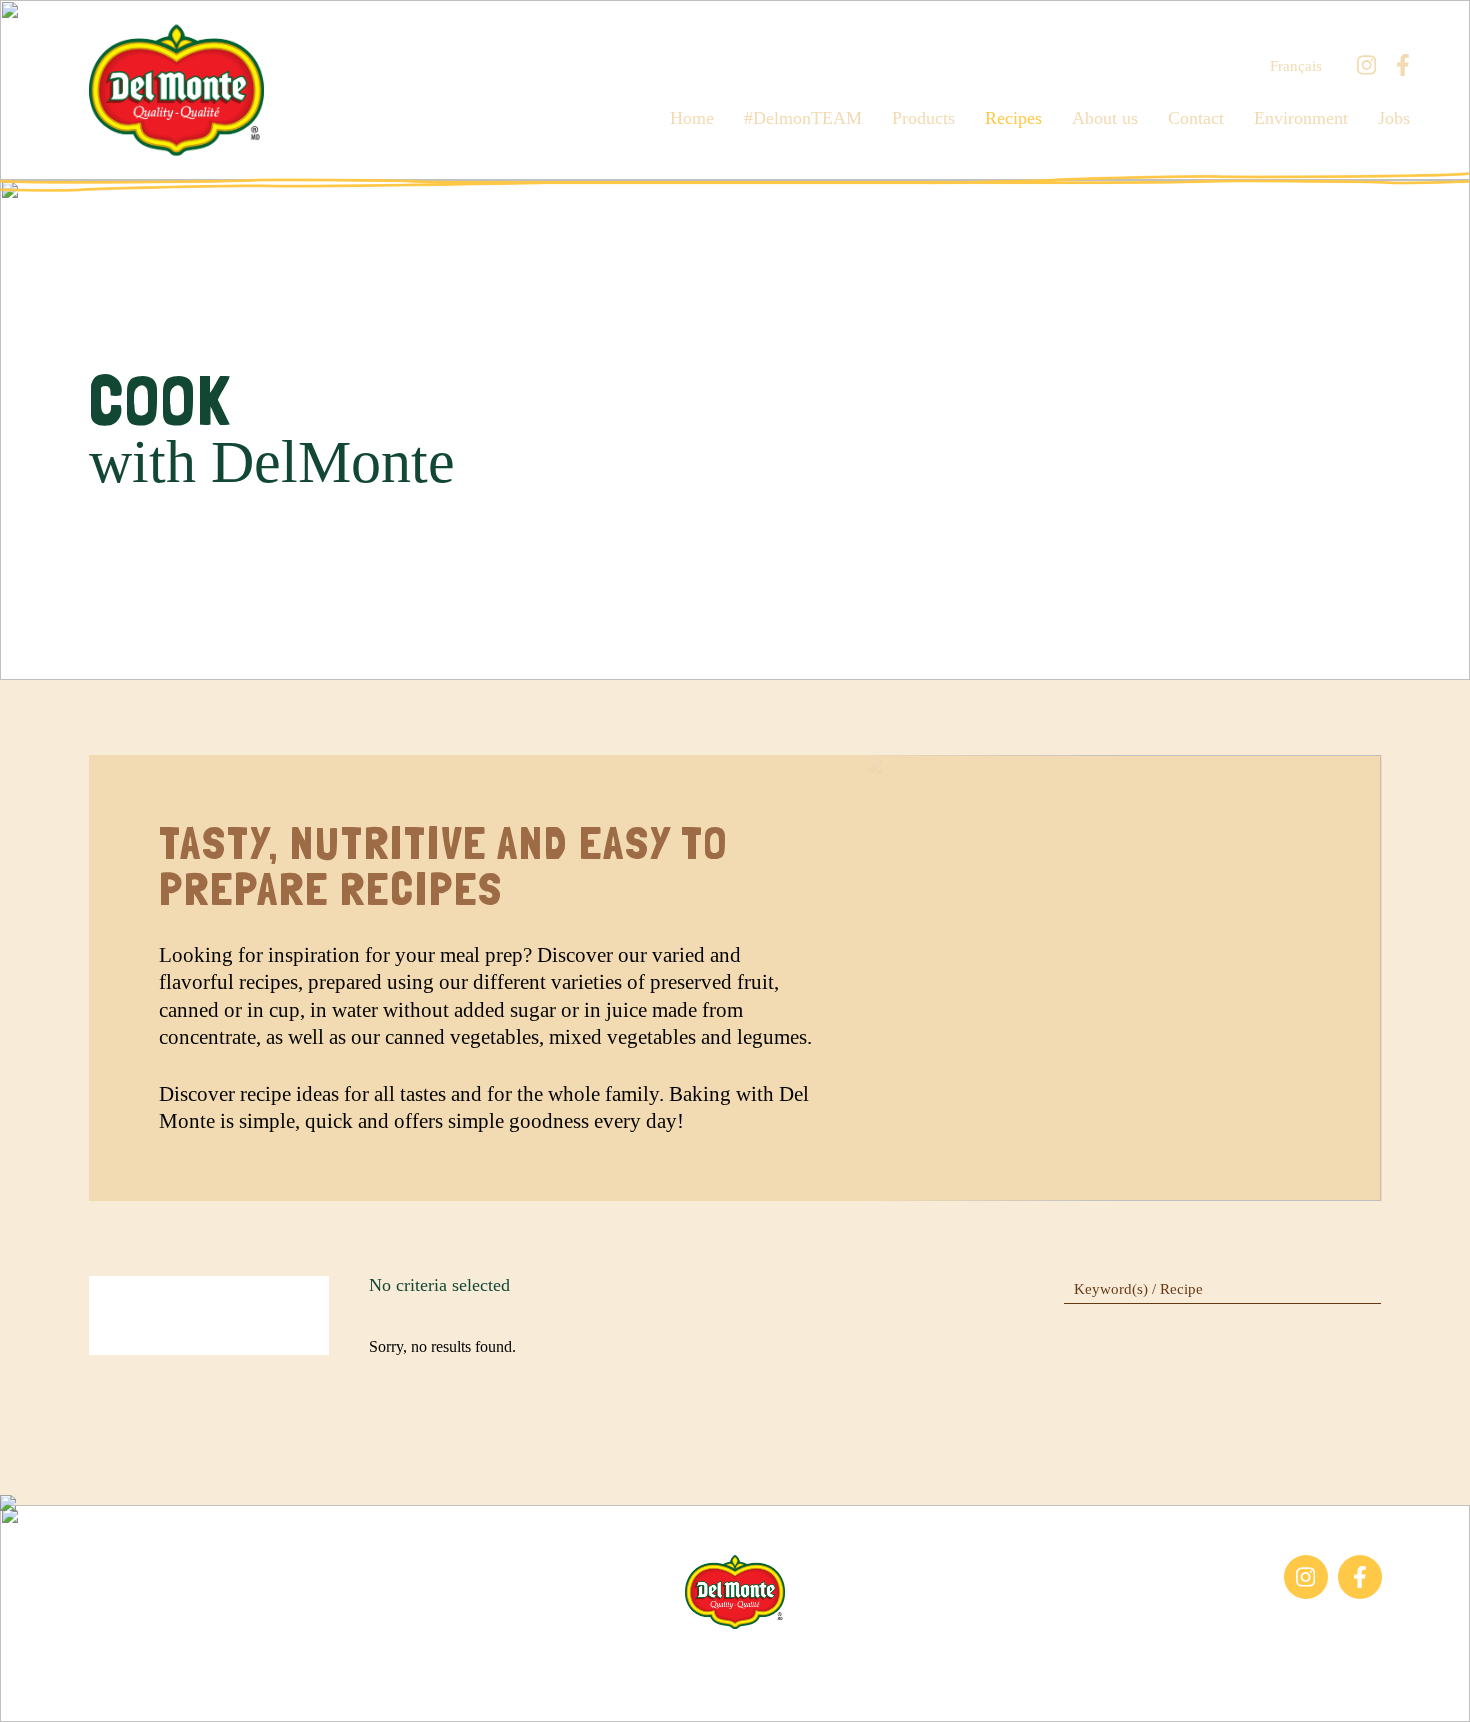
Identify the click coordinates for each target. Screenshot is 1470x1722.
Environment (1301, 118)
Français (1296, 66)
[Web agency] (33, 1689)
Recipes (1013, 118)
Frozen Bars (127, 1564)
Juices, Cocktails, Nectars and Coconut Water (183, 1608)
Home (692, 118)
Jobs (1394, 118)
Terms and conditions (817, 1660)
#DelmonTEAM (803, 118)
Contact (1196, 118)
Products (923, 118)
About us (1105, 118)
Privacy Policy (954, 1660)
